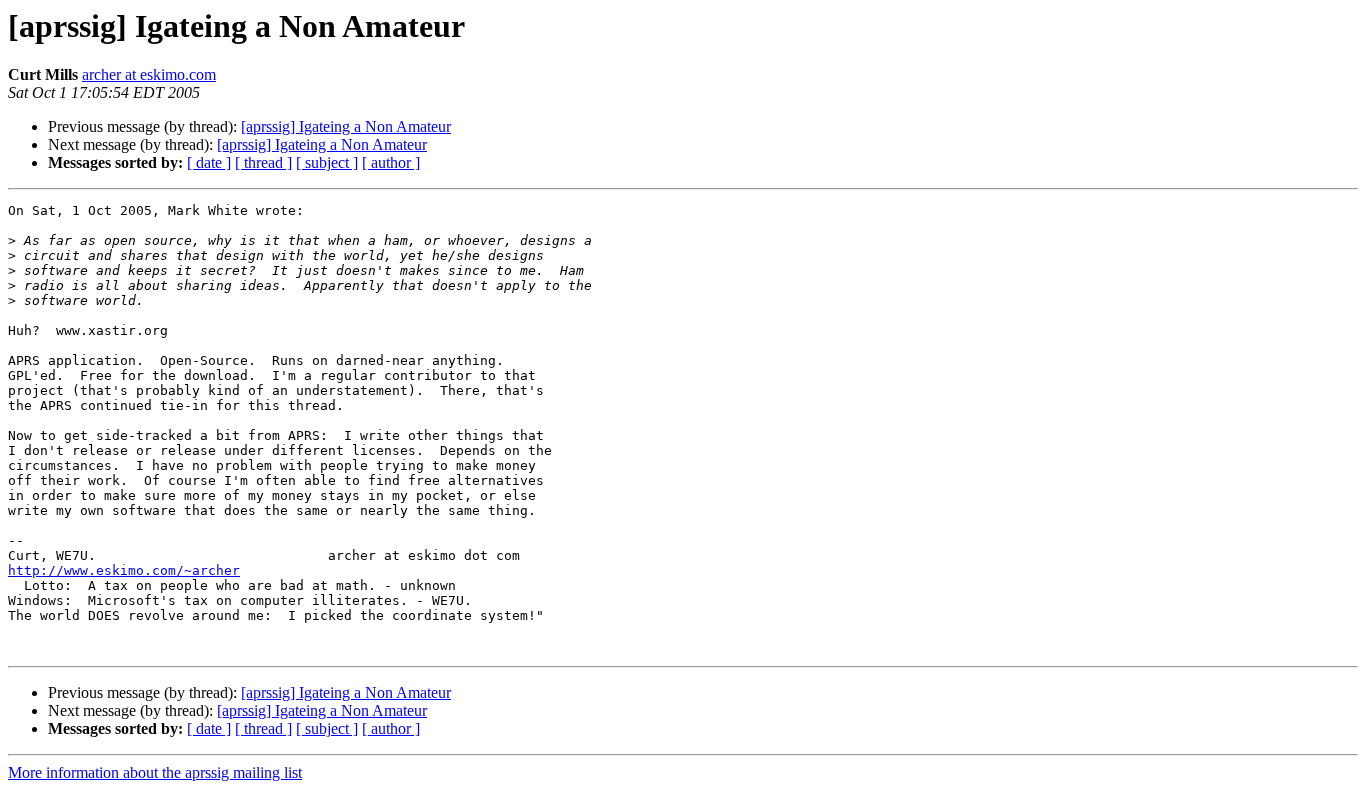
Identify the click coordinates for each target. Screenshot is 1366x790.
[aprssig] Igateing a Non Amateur (346, 126)
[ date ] (209, 162)
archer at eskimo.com (149, 74)
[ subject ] (327, 162)
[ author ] (391, 162)
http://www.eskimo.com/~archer (124, 570)
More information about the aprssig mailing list (155, 772)
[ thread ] (263, 162)
